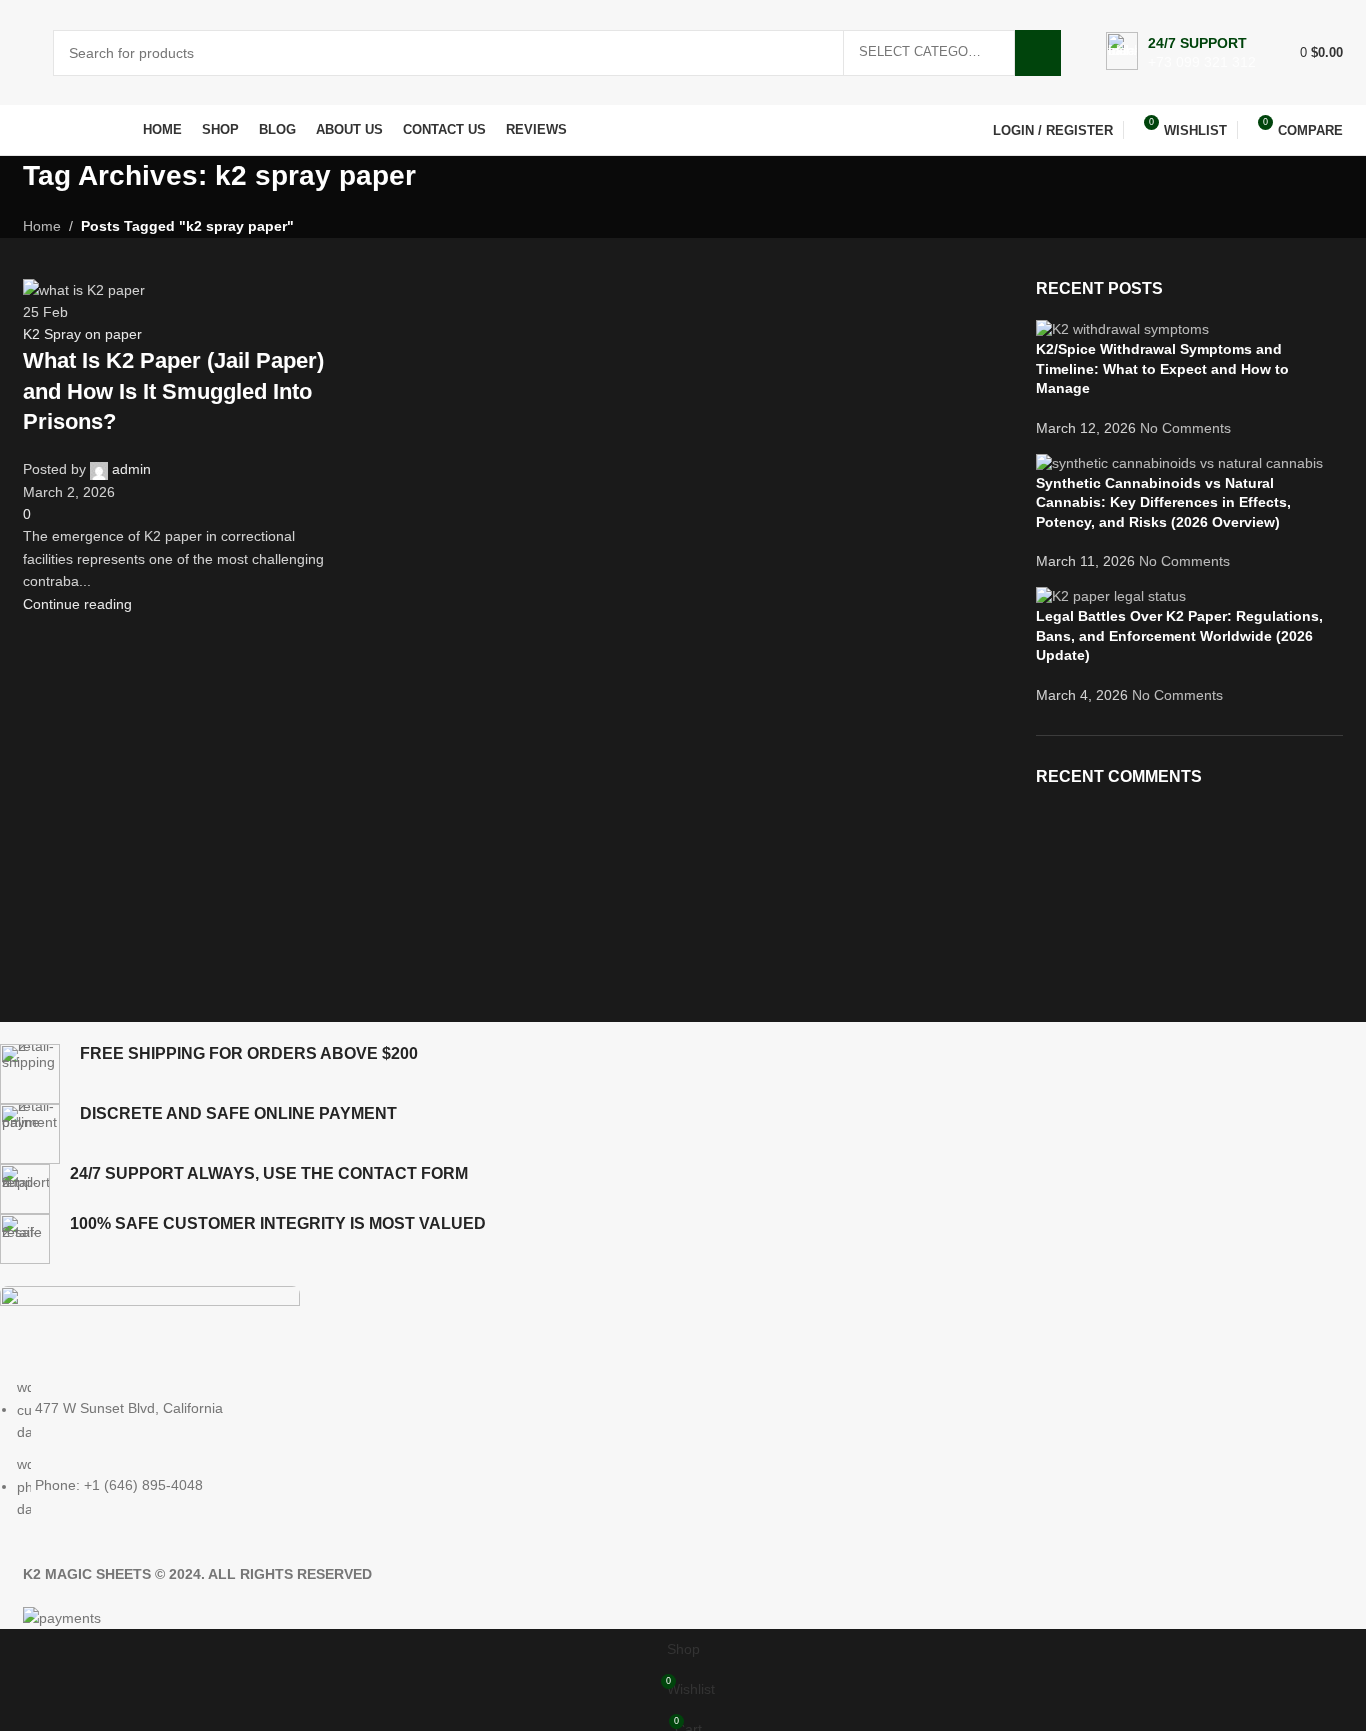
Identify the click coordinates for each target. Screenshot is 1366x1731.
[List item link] (660, 1448)
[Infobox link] (1181, 53)
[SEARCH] (1038, 53)
